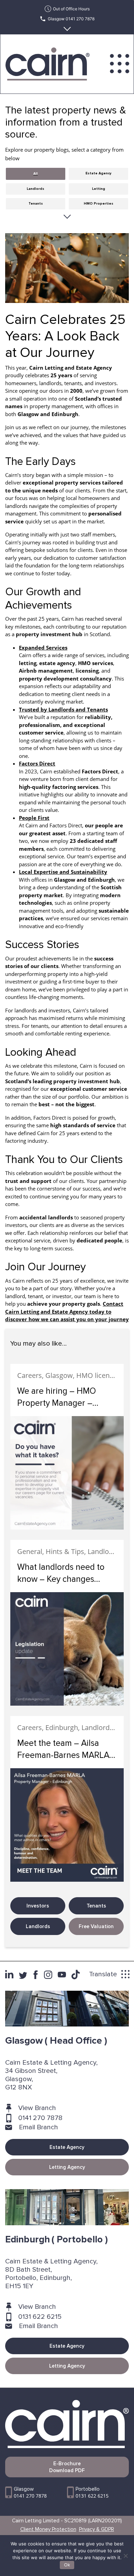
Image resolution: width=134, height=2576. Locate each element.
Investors (38, 1906)
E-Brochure (67, 2467)
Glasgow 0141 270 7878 (71, 19)
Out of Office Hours (71, 9)
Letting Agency (67, 2167)
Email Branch (38, 2127)
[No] (125, 2556)
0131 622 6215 (40, 2317)
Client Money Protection (48, 2529)
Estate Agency (67, 2147)
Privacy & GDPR (97, 2529)
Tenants (96, 1906)
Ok (67, 2565)
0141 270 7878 (40, 2118)
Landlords (38, 1926)
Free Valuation (96, 1926)
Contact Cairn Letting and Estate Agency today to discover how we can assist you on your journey (67, 1311)
